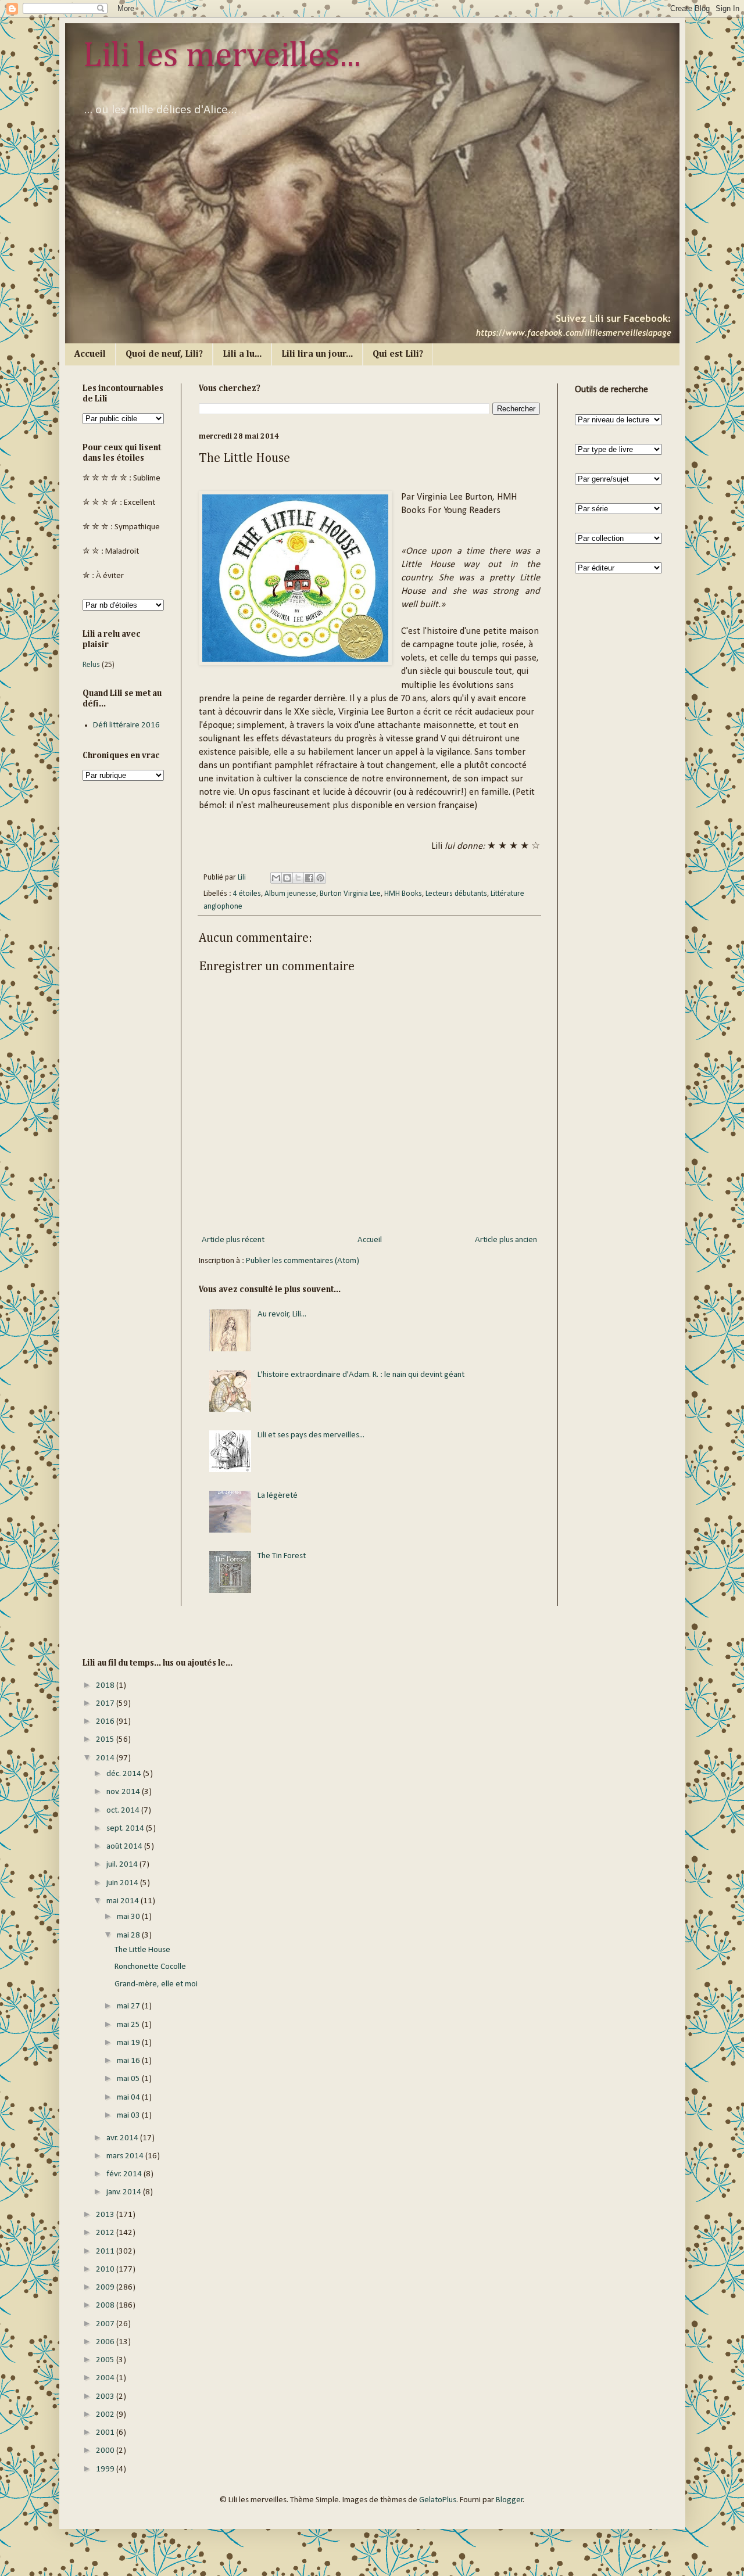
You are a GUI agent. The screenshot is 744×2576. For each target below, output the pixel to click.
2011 (106, 2252)
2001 (106, 2433)
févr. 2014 (125, 2174)
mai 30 (129, 1917)
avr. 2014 (123, 2138)
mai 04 (129, 2098)
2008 (106, 2306)
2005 (106, 2360)
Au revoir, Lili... (282, 1314)
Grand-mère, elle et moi (156, 1984)
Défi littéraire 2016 (126, 725)
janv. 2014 (125, 2192)
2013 (106, 2215)
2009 (106, 2288)
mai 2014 (124, 1901)
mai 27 (129, 2006)
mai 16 (129, 2061)
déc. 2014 (125, 1774)
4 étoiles (247, 894)
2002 (106, 2415)
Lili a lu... (242, 354)
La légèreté (278, 1496)
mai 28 (129, 1935)
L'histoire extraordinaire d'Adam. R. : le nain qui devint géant (361, 1375)
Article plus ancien (506, 1240)
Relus (91, 665)
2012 (106, 2233)
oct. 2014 (124, 1811)
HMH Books (403, 894)
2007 (106, 2324)
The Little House (142, 1950)
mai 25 (129, 2025)
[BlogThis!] (287, 878)
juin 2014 (123, 1883)
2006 (106, 2342)
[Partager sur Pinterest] (320, 878)
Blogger (509, 2500)
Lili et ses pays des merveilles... (311, 1435)
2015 (106, 1740)
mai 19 (129, 2043)
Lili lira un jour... (317, 354)
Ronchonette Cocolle (150, 1967)
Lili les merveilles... (222, 56)
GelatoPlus (438, 2500)
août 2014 (125, 1847)
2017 (106, 1704)
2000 (106, 2451)
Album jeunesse (290, 894)
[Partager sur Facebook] (309, 878)
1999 (106, 2469)
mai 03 (129, 2116)
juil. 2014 (123, 1865)
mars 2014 (126, 2156)
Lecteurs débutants (456, 894)
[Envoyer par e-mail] (276, 878)
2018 (106, 1686)
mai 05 (129, 2079)
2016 (106, 1722)
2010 (106, 2270)
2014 (106, 1758)
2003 (106, 2397)
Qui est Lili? (398, 354)
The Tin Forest (282, 1556)
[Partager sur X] (298, 878)
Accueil (90, 354)
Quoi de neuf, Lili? (164, 354)
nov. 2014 (124, 1792)
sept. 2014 (126, 1829)
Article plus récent (233, 1240)
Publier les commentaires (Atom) (303, 1261)
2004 (106, 2378)
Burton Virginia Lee (350, 894)
